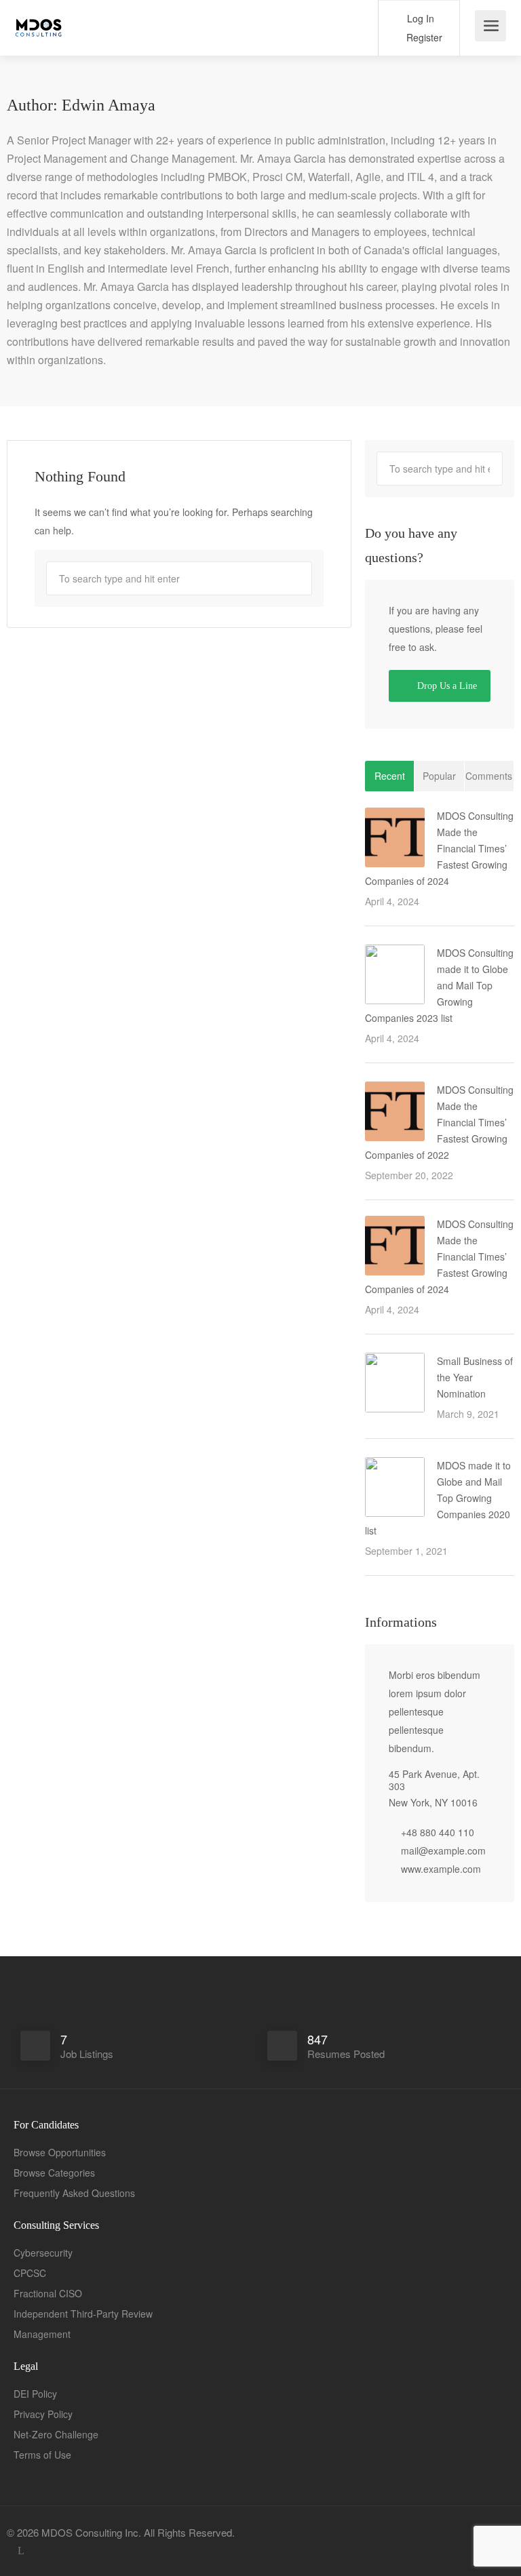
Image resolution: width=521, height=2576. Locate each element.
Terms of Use (42, 2455)
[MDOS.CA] (39, 20)
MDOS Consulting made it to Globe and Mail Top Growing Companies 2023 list (439, 985)
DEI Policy (35, 2394)
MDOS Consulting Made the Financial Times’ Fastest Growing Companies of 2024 (439, 848)
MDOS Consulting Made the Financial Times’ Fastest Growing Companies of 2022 (439, 1122)
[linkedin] (21, 2551)
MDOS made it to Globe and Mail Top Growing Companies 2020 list (438, 1498)
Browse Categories (54, 2173)
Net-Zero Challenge (56, 2434)
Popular (439, 776)
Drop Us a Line (446, 686)
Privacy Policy (43, 2414)
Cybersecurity (43, 2253)
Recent (390, 776)
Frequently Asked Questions (74, 2193)
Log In (419, 18)
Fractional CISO (48, 2293)
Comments (489, 776)
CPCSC (30, 2273)
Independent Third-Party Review (83, 2314)
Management (42, 2334)
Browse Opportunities (60, 2152)
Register (423, 37)
